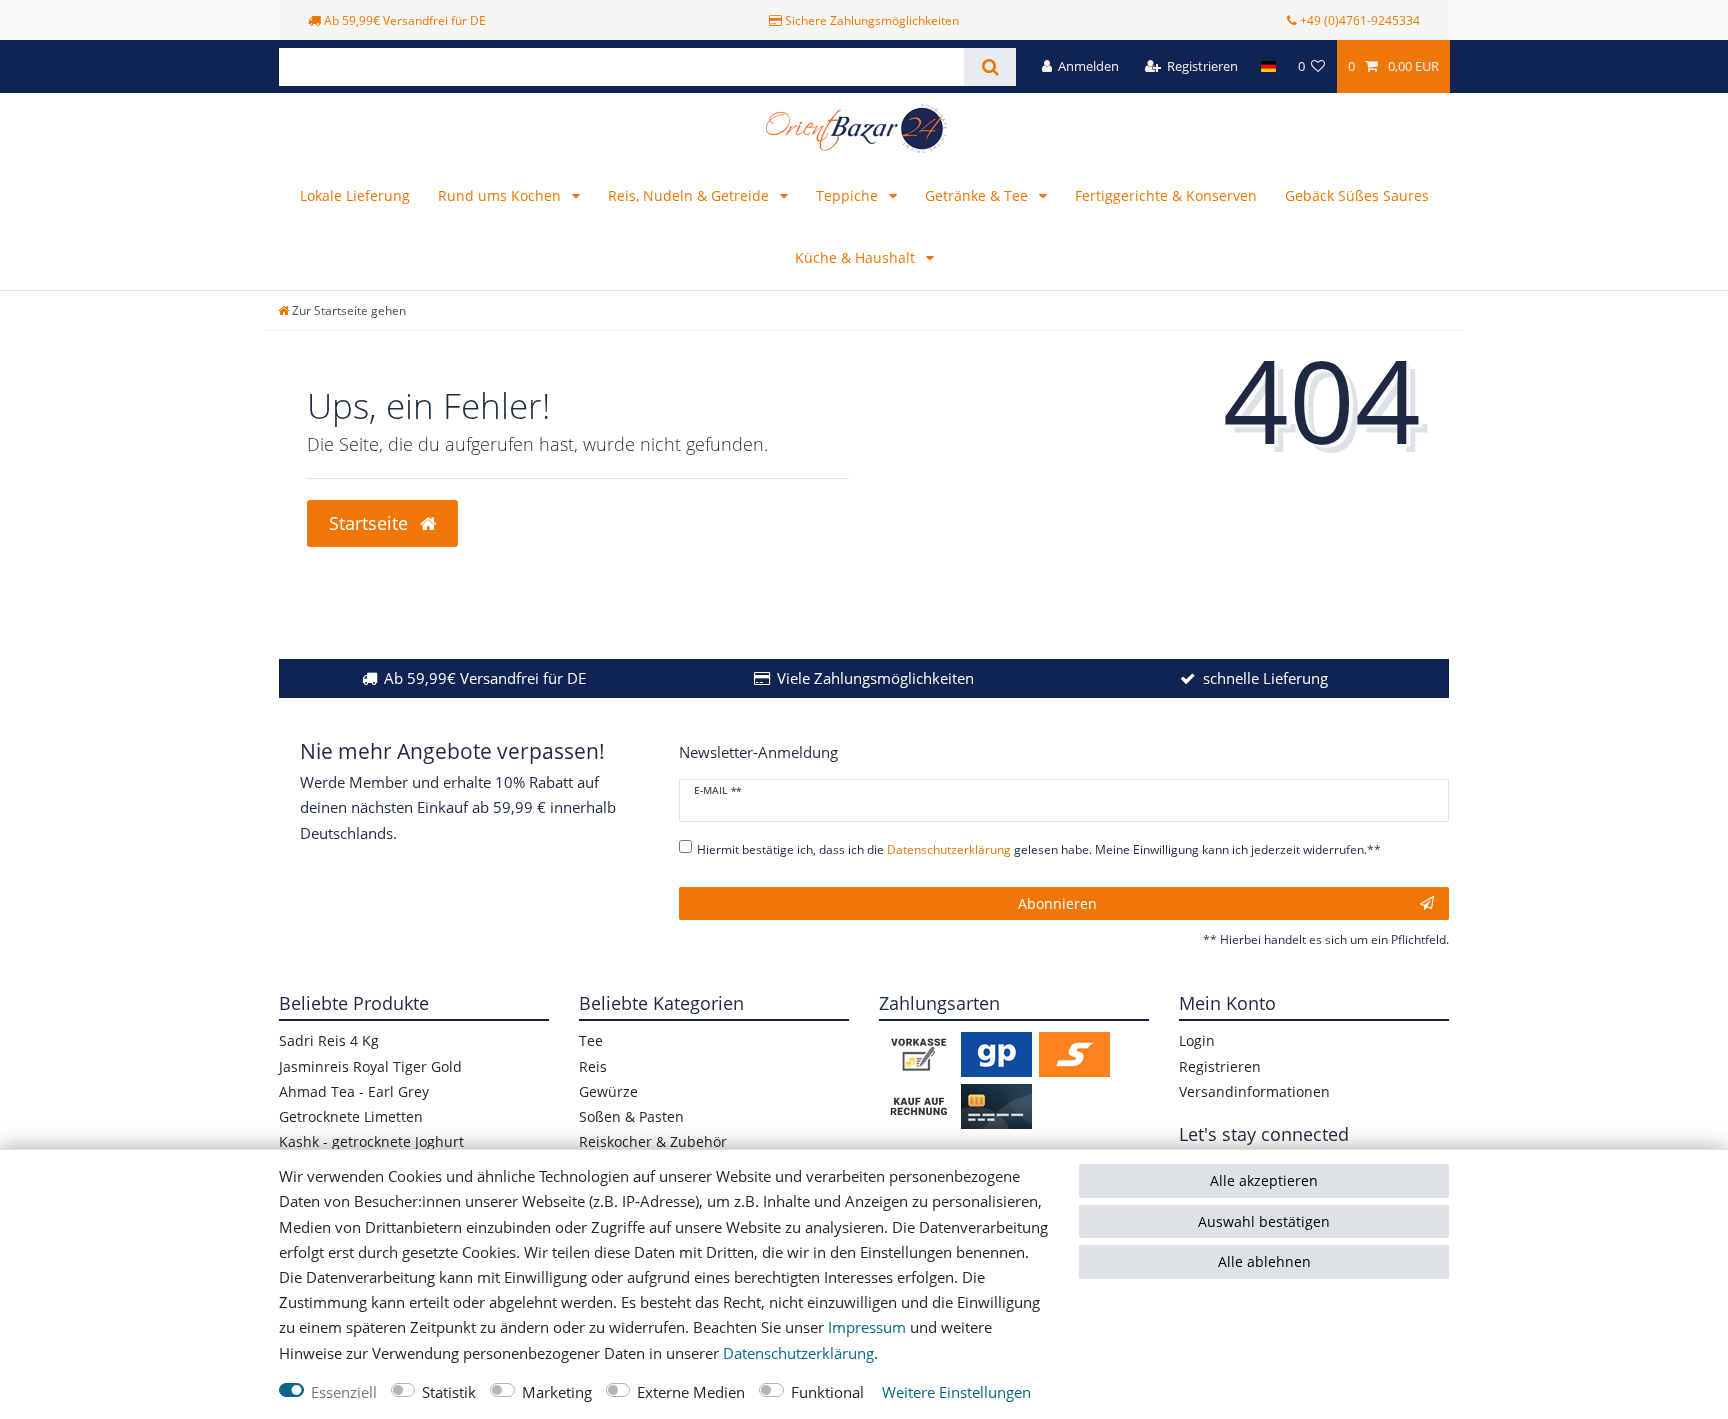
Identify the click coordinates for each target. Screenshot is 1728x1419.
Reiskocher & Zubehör (653, 1141)
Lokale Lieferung (355, 195)
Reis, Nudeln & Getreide (690, 195)
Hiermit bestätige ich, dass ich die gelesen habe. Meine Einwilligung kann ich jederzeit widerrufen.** (1039, 849)
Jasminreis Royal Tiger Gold (370, 1066)
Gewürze (608, 1091)
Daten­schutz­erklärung (798, 1353)
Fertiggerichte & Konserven (1166, 195)
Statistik (449, 1392)
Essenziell (344, 1392)
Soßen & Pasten (631, 1116)
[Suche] (989, 67)
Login (1197, 1040)
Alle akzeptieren (1264, 1180)
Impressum (867, 1327)
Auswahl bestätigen (1264, 1221)
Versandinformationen (1254, 1091)
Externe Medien (691, 1392)
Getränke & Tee (978, 195)
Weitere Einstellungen (956, 1392)
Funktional (827, 1392)
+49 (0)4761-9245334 (1360, 20)
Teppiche (849, 195)
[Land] (1267, 66)
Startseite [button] (371, 523)
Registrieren (1220, 1066)
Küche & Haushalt (857, 257)
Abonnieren (1057, 903)
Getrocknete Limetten (351, 1116)
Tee (591, 1040)
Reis (593, 1066)
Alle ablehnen (1264, 1261)
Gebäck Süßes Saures (1357, 195)
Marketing (557, 1392)
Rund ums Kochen (501, 195)
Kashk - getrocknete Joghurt (371, 1141)
